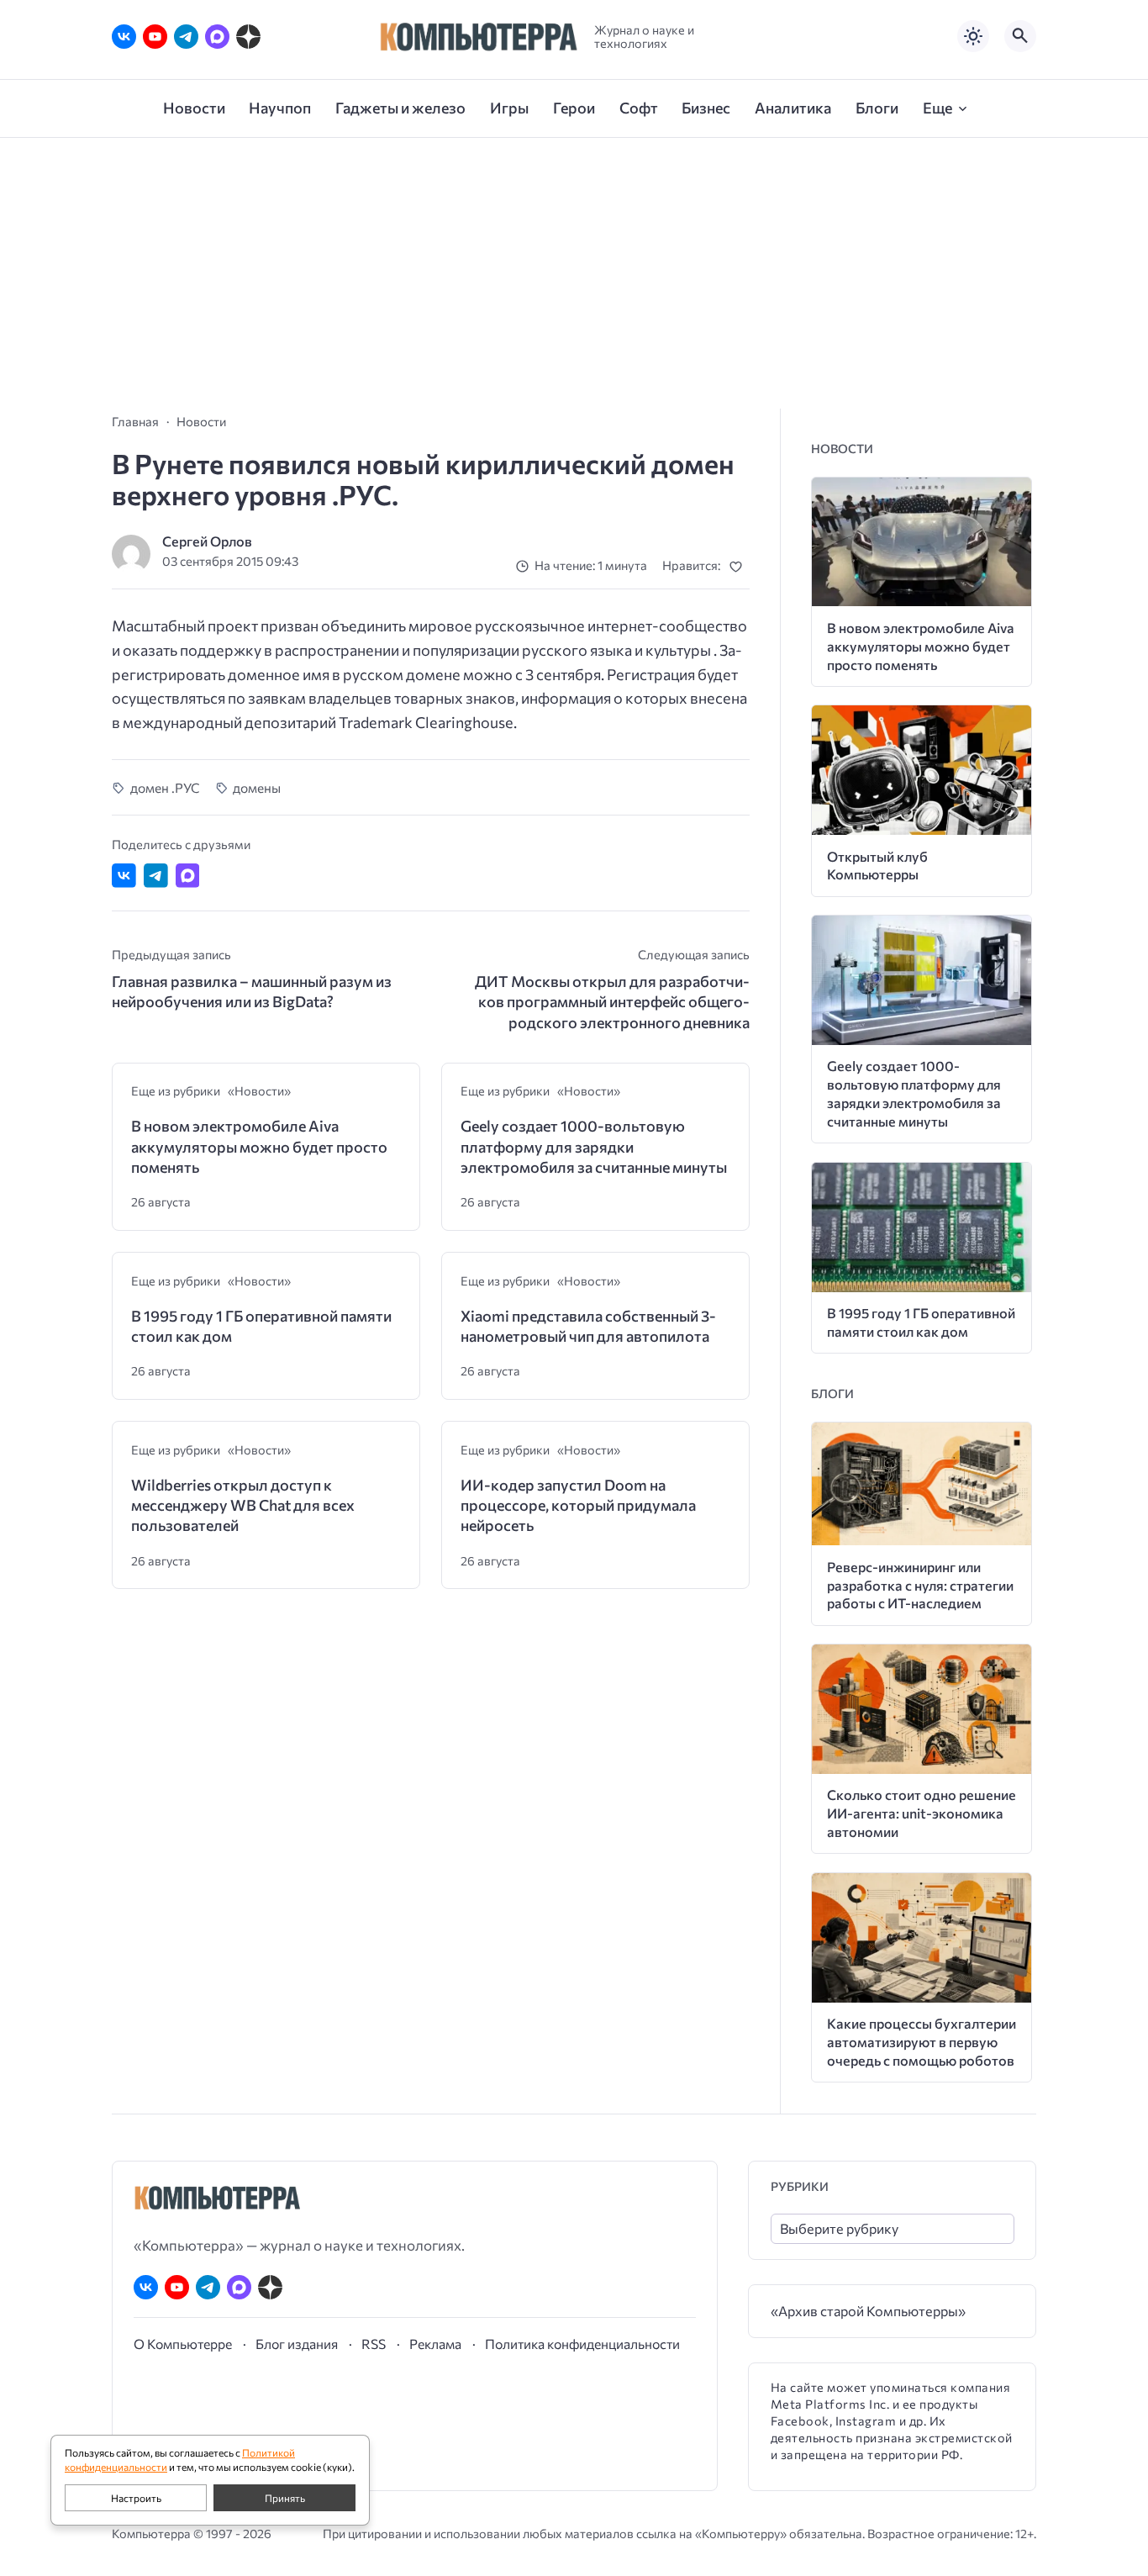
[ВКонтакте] (124, 37)
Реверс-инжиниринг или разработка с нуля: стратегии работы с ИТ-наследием (920, 1585)
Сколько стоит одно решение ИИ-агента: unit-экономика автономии (922, 1813)
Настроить (136, 2498)
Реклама (435, 2344)
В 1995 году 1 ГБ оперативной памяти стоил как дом (261, 1326)
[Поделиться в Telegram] (156, 876)
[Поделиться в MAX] (188, 876)
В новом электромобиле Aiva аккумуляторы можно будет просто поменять (259, 1146)
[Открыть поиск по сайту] (1020, 36)
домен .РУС (165, 787)
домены (257, 787)
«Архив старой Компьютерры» (868, 2311)
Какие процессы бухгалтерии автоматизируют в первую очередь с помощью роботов (922, 2042)
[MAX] (217, 37)
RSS (374, 2344)
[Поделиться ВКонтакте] (124, 876)
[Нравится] (739, 566)
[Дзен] (248, 37)
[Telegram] (186, 37)
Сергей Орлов (207, 541)
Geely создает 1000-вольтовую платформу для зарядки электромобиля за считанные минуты (594, 1146)
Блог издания (297, 2344)
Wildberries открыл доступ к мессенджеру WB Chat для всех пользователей (243, 1505)
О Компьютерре (183, 2344)
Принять (285, 2498)
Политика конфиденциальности (582, 2344)
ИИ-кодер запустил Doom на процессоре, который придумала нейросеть (578, 1505)
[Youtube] (155, 37)
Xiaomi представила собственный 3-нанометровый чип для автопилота (588, 1326)
